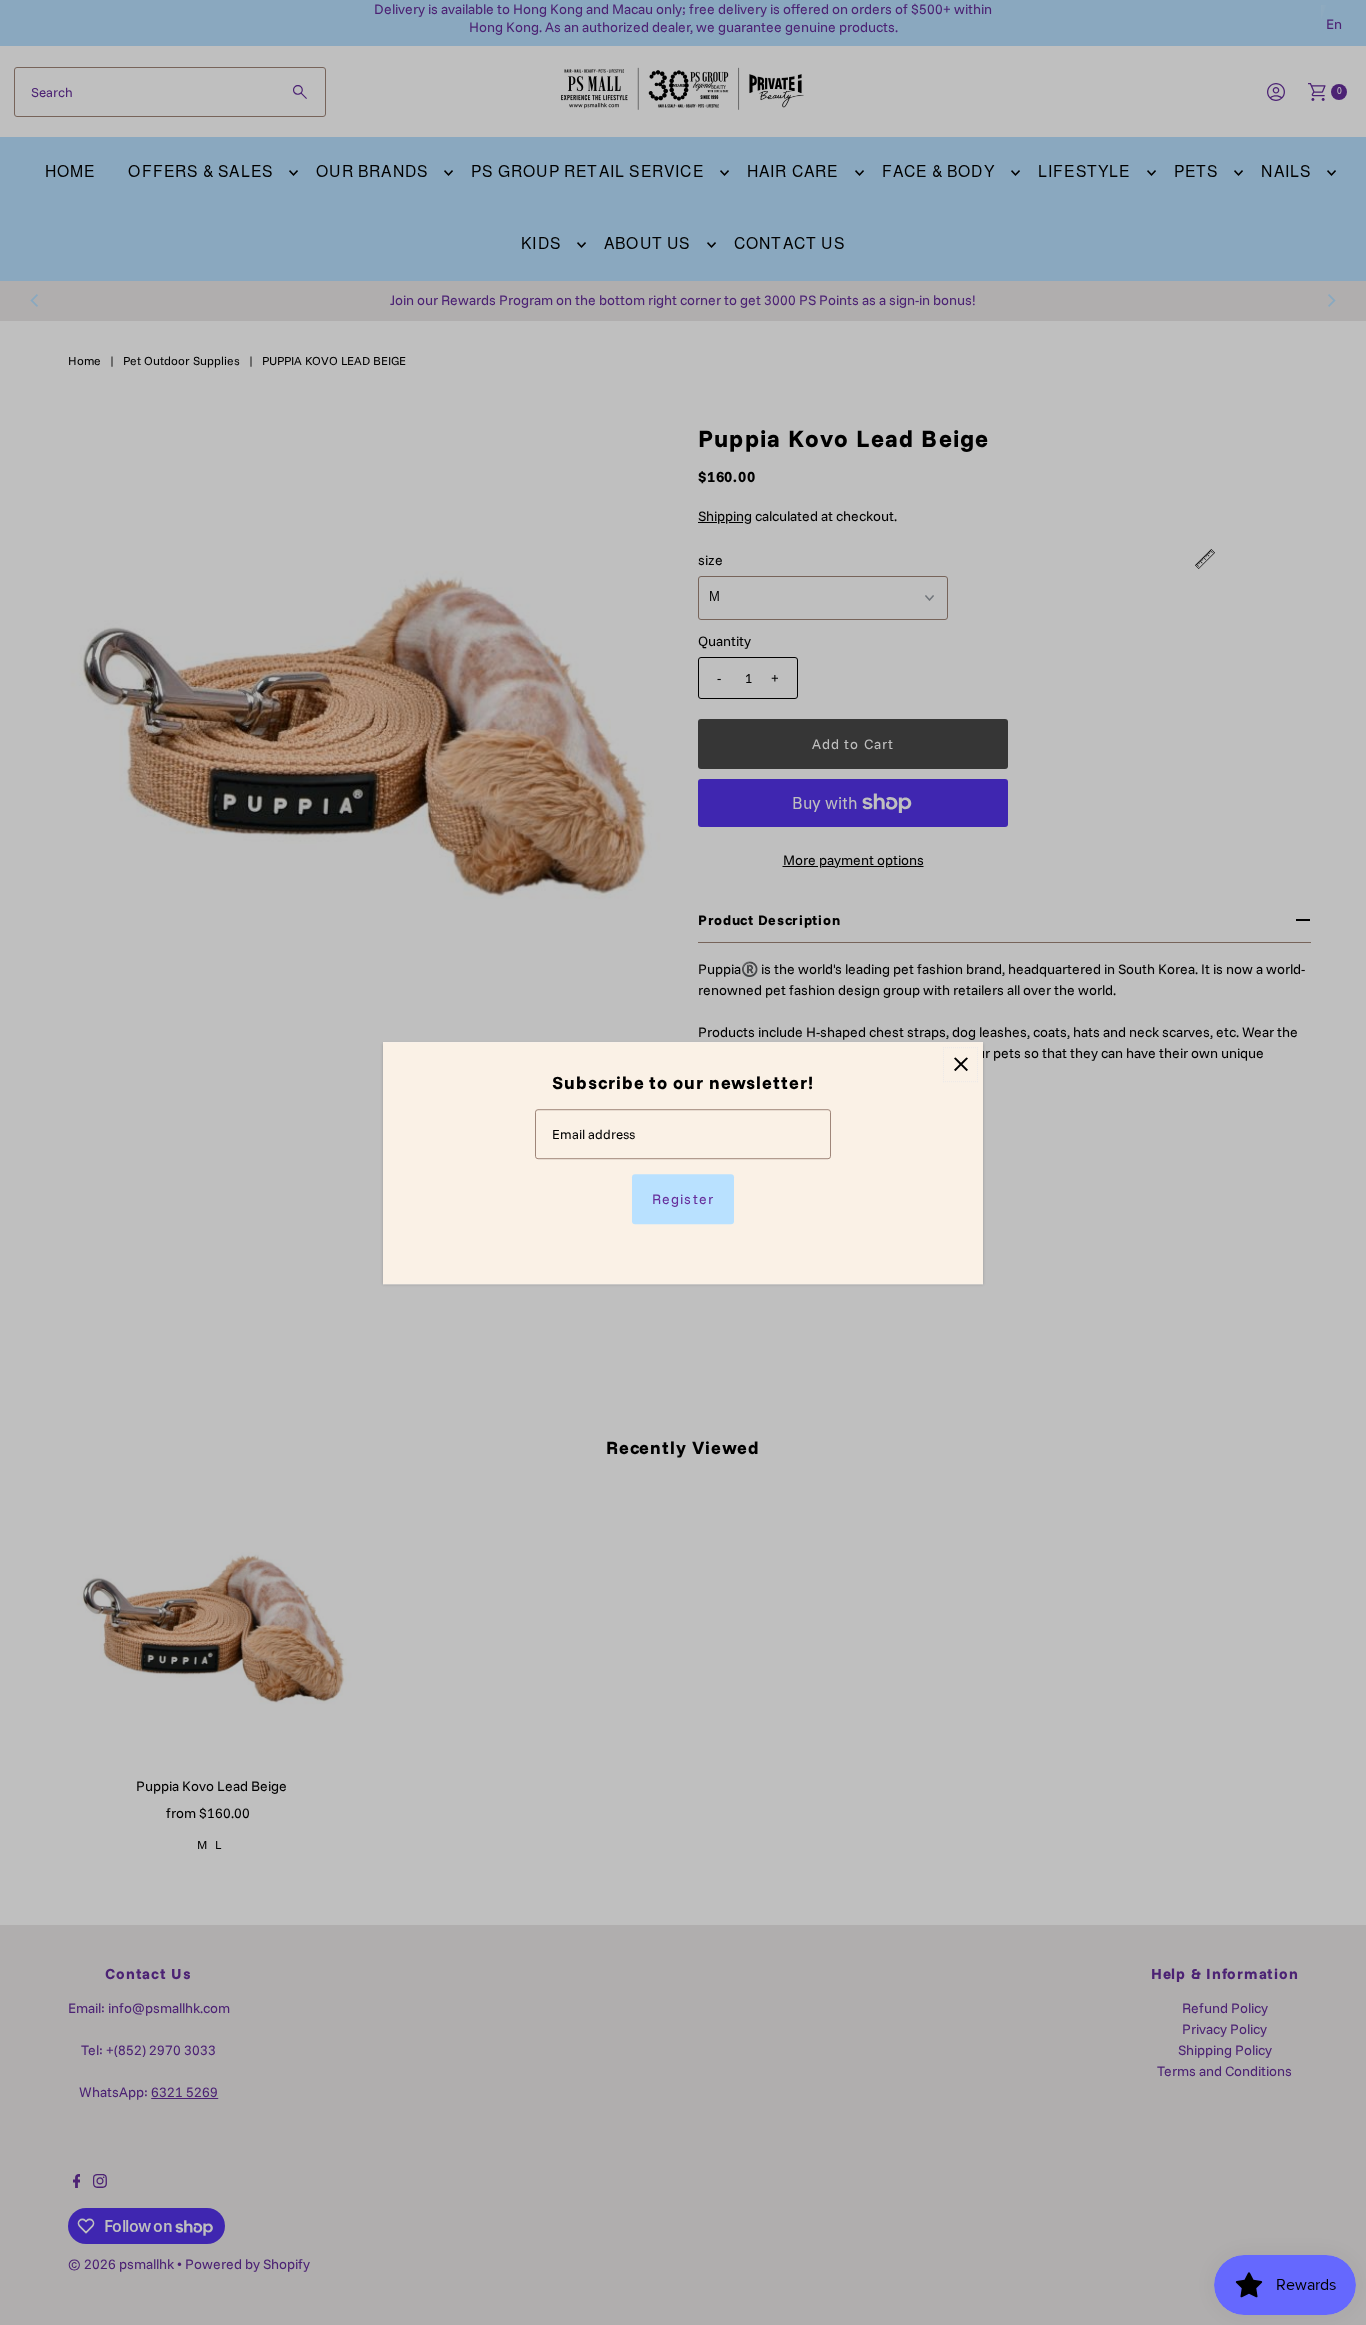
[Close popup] (960, 1064)
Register (682, 1198)
